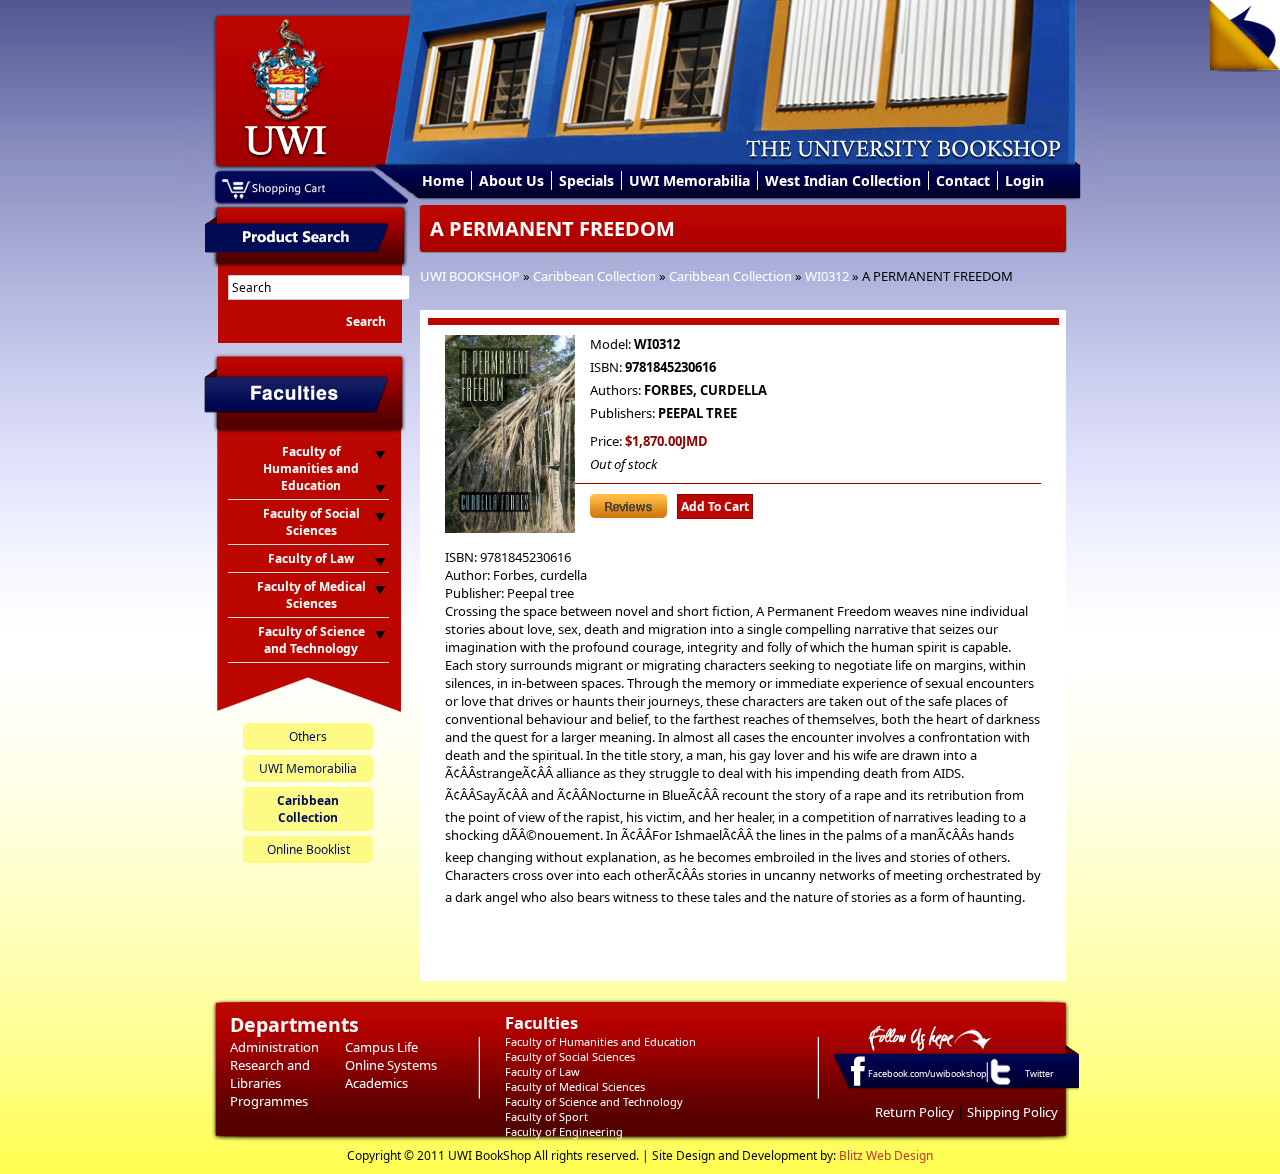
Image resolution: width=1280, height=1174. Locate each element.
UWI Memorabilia (689, 180)
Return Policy (914, 1112)
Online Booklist (308, 849)
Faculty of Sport (546, 1116)
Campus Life (381, 1047)
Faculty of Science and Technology (594, 1101)
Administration (274, 1047)
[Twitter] (999, 1084)
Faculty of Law (542, 1071)
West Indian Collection (843, 180)
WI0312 (827, 276)
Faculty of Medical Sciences (575, 1086)
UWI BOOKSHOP (470, 276)
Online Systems (391, 1065)
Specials (586, 180)
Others (308, 736)
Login (1024, 180)
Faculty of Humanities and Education (600, 1041)
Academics (376, 1083)
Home (443, 180)
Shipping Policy (1012, 1112)
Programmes (269, 1101)
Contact (963, 180)
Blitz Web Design (886, 1155)
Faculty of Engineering (564, 1131)
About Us (511, 180)
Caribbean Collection (594, 276)
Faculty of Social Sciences (570, 1056)
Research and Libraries (270, 1074)
